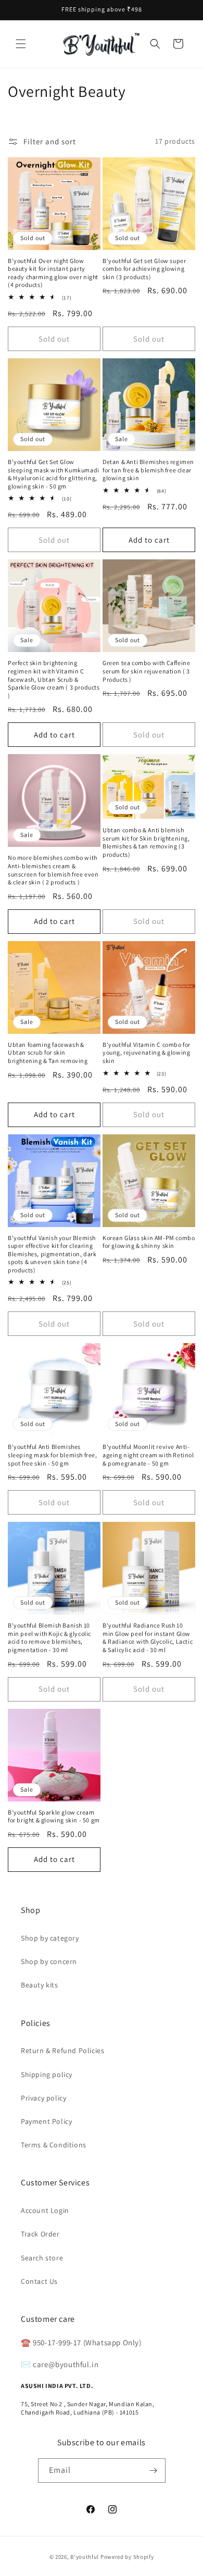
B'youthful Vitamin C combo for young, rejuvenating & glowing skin (147, 1053)
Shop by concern (49, 1961)
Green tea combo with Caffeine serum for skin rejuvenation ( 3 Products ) (146, 671)
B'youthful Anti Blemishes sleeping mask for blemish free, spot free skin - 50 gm (53, 1455)
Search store (42, 2258)
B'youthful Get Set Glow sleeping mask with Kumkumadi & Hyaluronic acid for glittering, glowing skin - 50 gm (54, 474)
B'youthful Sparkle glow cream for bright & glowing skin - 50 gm (54, 1816)
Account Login (45, 2210)
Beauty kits (40, 1985)
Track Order (40, 2234)
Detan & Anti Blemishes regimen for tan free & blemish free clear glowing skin (148, 470)
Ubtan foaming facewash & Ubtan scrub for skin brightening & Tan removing (48, 1053)
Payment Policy (46, 2121)
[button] (21, 44)
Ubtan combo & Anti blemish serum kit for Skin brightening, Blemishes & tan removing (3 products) (146, 842)
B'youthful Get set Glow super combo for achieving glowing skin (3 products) (144, 269)
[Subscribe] (154, 2471)
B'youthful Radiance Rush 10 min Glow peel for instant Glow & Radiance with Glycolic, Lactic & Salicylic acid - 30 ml (148, 1637)
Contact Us (39, 2281)
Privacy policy (43, 2098)
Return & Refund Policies (62, 2050)
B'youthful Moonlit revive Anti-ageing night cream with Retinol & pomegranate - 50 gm (148, 1455)
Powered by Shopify (127, 2557)
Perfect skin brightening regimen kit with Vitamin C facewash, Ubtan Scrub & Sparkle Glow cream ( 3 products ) (54, 679)
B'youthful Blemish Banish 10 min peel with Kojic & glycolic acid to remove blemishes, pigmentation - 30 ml (49, 1637)
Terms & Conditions (54, 2145)
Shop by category (50, 1938)
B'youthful (85, 2557)
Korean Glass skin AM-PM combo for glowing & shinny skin (149, 1242)
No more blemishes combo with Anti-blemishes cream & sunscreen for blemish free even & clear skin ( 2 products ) (53, 870)
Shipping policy (47, 2074)
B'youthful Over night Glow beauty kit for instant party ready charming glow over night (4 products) (53, 273)
